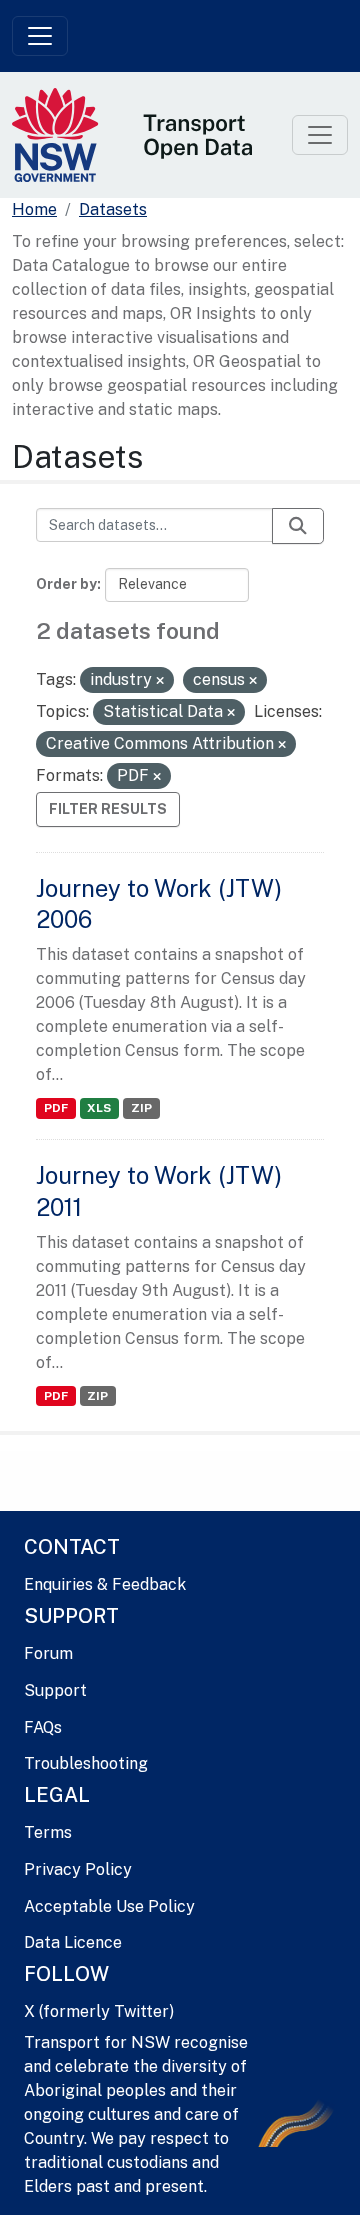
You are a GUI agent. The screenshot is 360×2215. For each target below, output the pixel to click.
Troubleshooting (86, 1763)
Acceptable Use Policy (109, 1906)
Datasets (113, 209)
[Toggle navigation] (40, 36)
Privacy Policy (78, 1869)
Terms (48, 1832)
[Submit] (298, 526)
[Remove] (160, 681)
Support (55, 1690)
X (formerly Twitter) (99, 2011)
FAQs (43, 1727)
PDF (56, 1108)
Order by (66, 584)
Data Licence (73, 1942)
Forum (48, 1653)
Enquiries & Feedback (105, 1584)
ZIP (141, 1108)
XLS (99, 1108)
